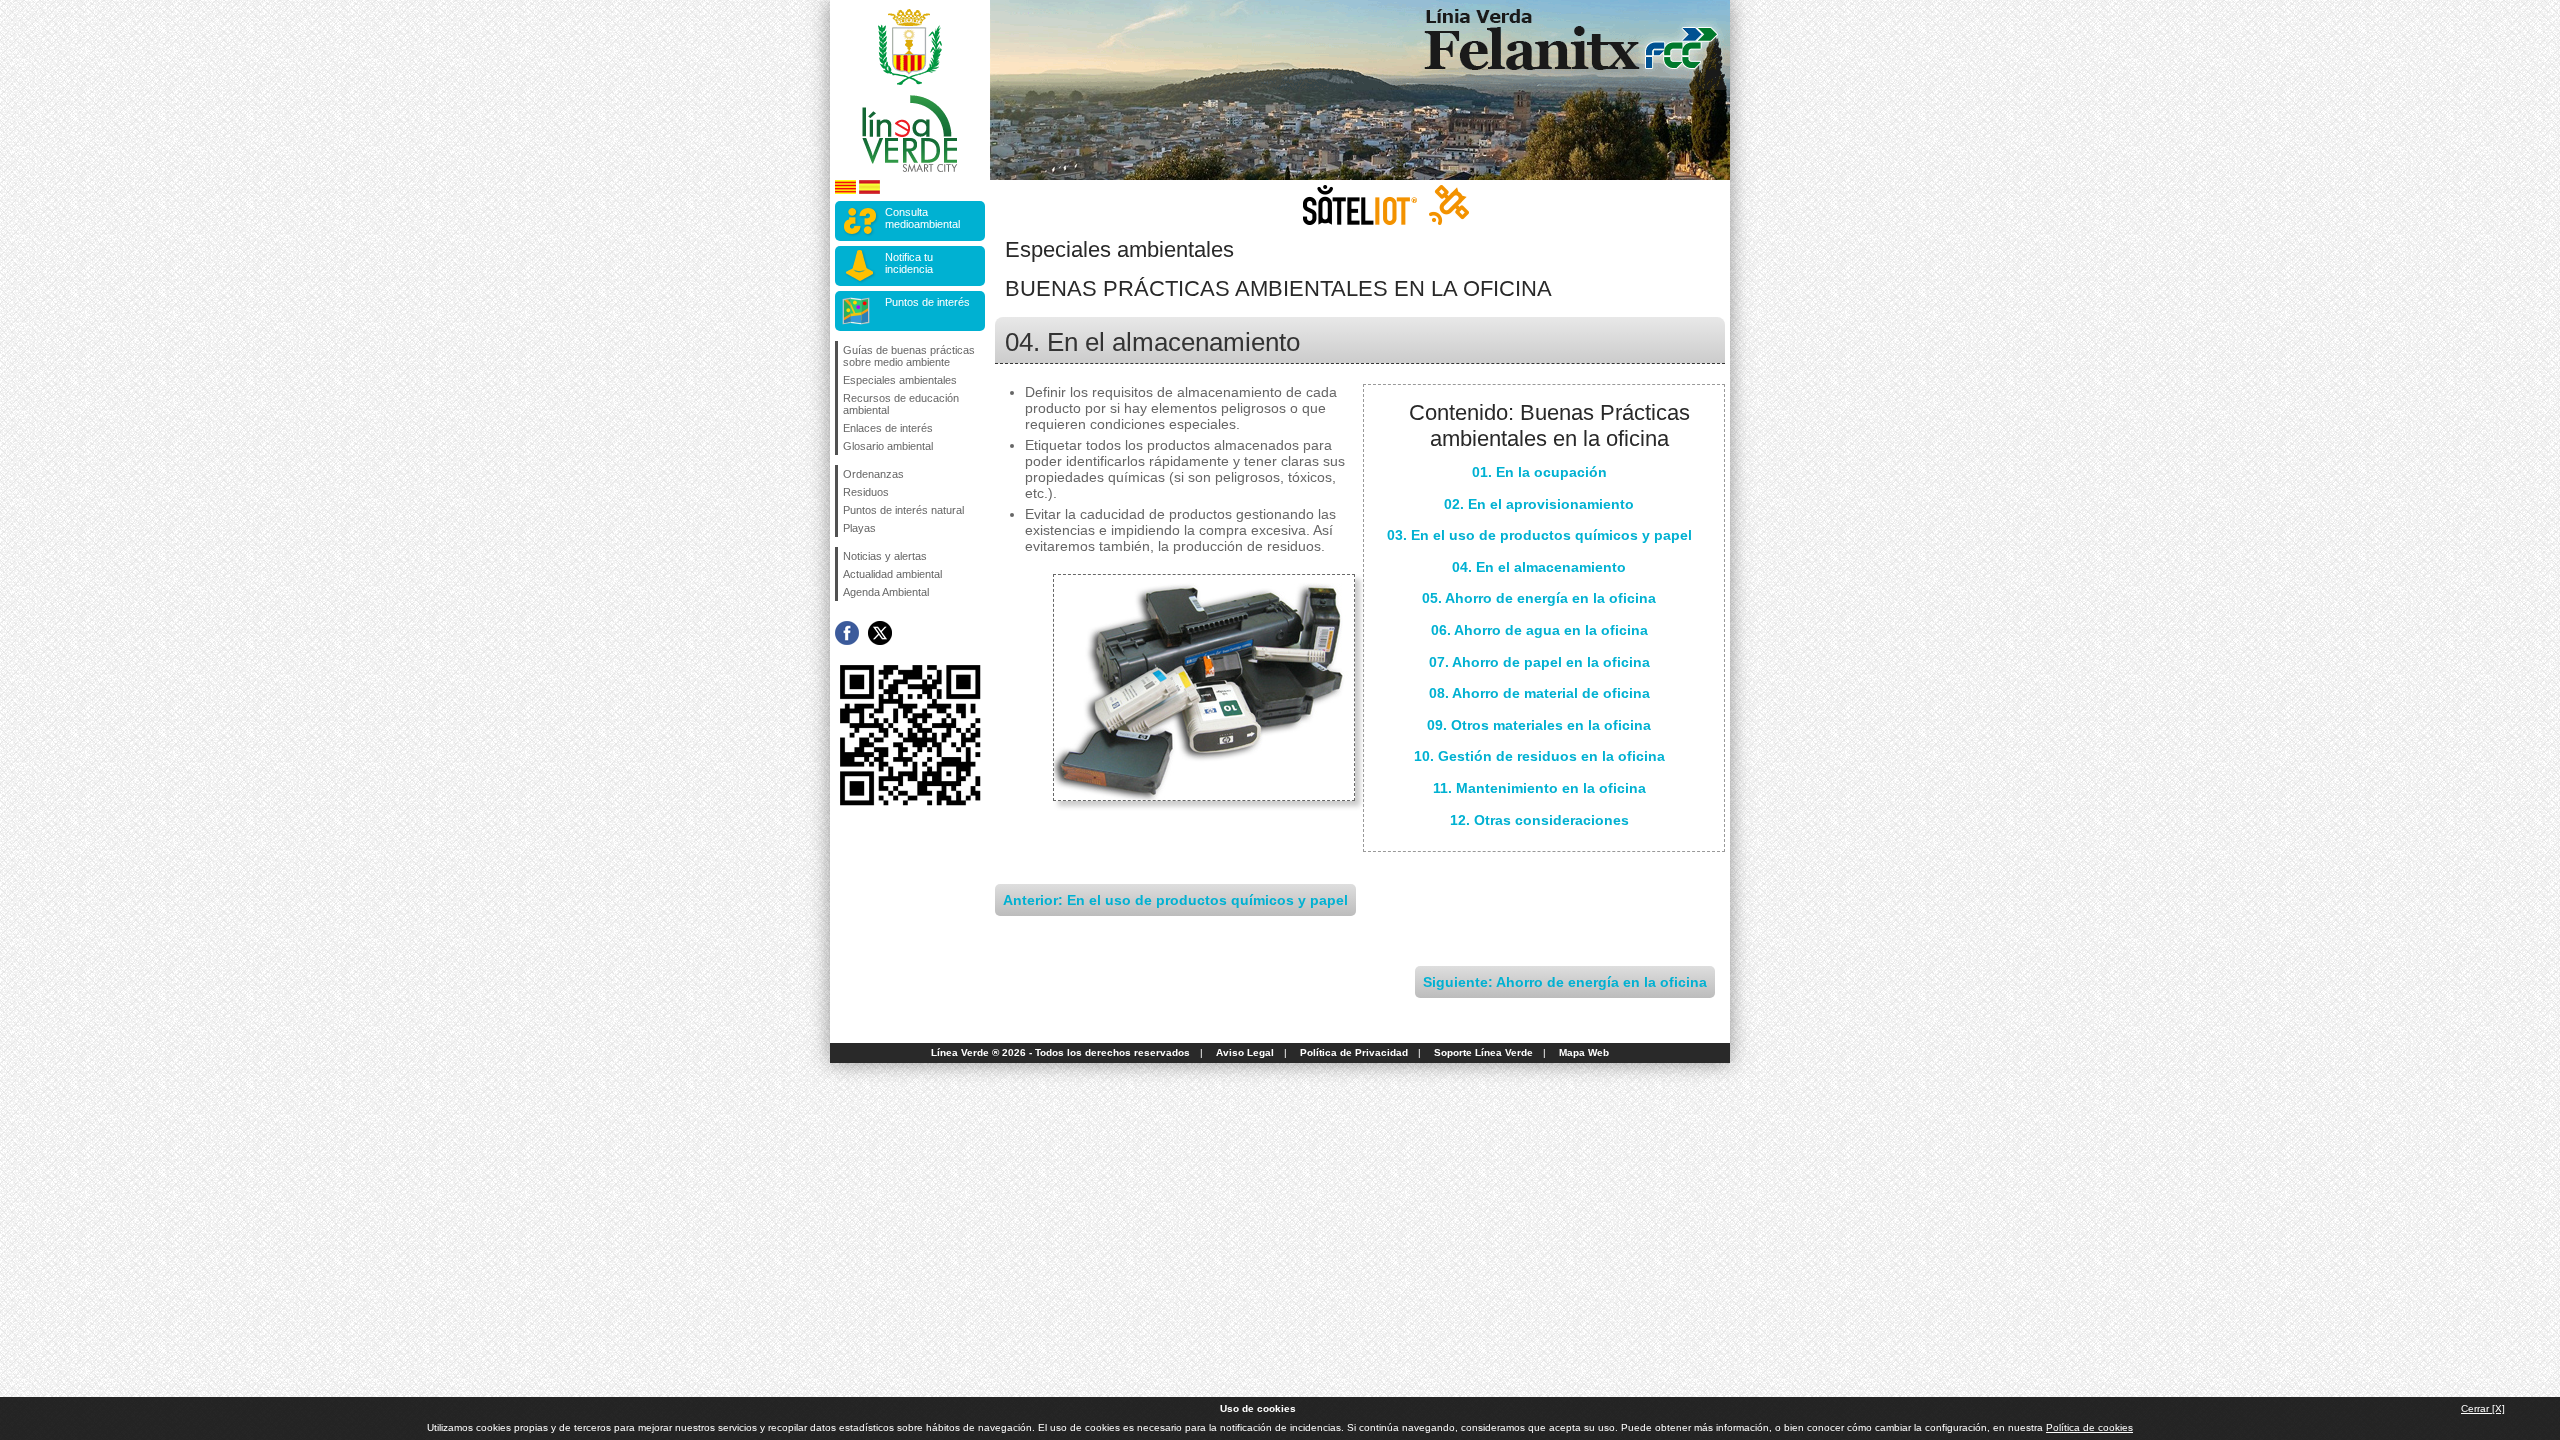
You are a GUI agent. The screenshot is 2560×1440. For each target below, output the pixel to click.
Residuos (866, 492)
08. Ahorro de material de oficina (1539, 693)
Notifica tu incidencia (909, 263)
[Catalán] (845, 190)
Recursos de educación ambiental (901, 404)
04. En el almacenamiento (1539, 567)
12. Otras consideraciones (1539, 820)
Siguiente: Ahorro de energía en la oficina (1565, 982)
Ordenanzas (873, 474)
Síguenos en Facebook (847, 633)
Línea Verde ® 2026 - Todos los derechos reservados (1060, 1052)
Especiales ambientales (900, 380)
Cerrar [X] (2483, 1408)
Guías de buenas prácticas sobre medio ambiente (909, 356)
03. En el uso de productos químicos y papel (1539, 535)
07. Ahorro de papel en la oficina (1539, 662)
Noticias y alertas (885, 556)
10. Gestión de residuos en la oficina (1539, 756)
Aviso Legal (1245, 1052)
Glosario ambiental (888, 446)
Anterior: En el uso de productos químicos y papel (1175, 900)
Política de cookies (2089, 1427)
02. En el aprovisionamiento (1539, 504)
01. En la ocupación (1539, 472)
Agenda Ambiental (886, 592)
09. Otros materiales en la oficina (1539, 725)
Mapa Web (1584, 1052)
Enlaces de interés (888, 428)
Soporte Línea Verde (1483, 1052)
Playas (859, 528)
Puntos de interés (927, 302)
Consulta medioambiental (922, 218)
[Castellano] (869, 190)
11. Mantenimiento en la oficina (1539, 788)
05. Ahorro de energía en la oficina (1539, 598)
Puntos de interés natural (903, 510)
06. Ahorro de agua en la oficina (1539, 630)
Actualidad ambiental (892, 574)
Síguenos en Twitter (880, 633)
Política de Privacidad (1354, 1052)
